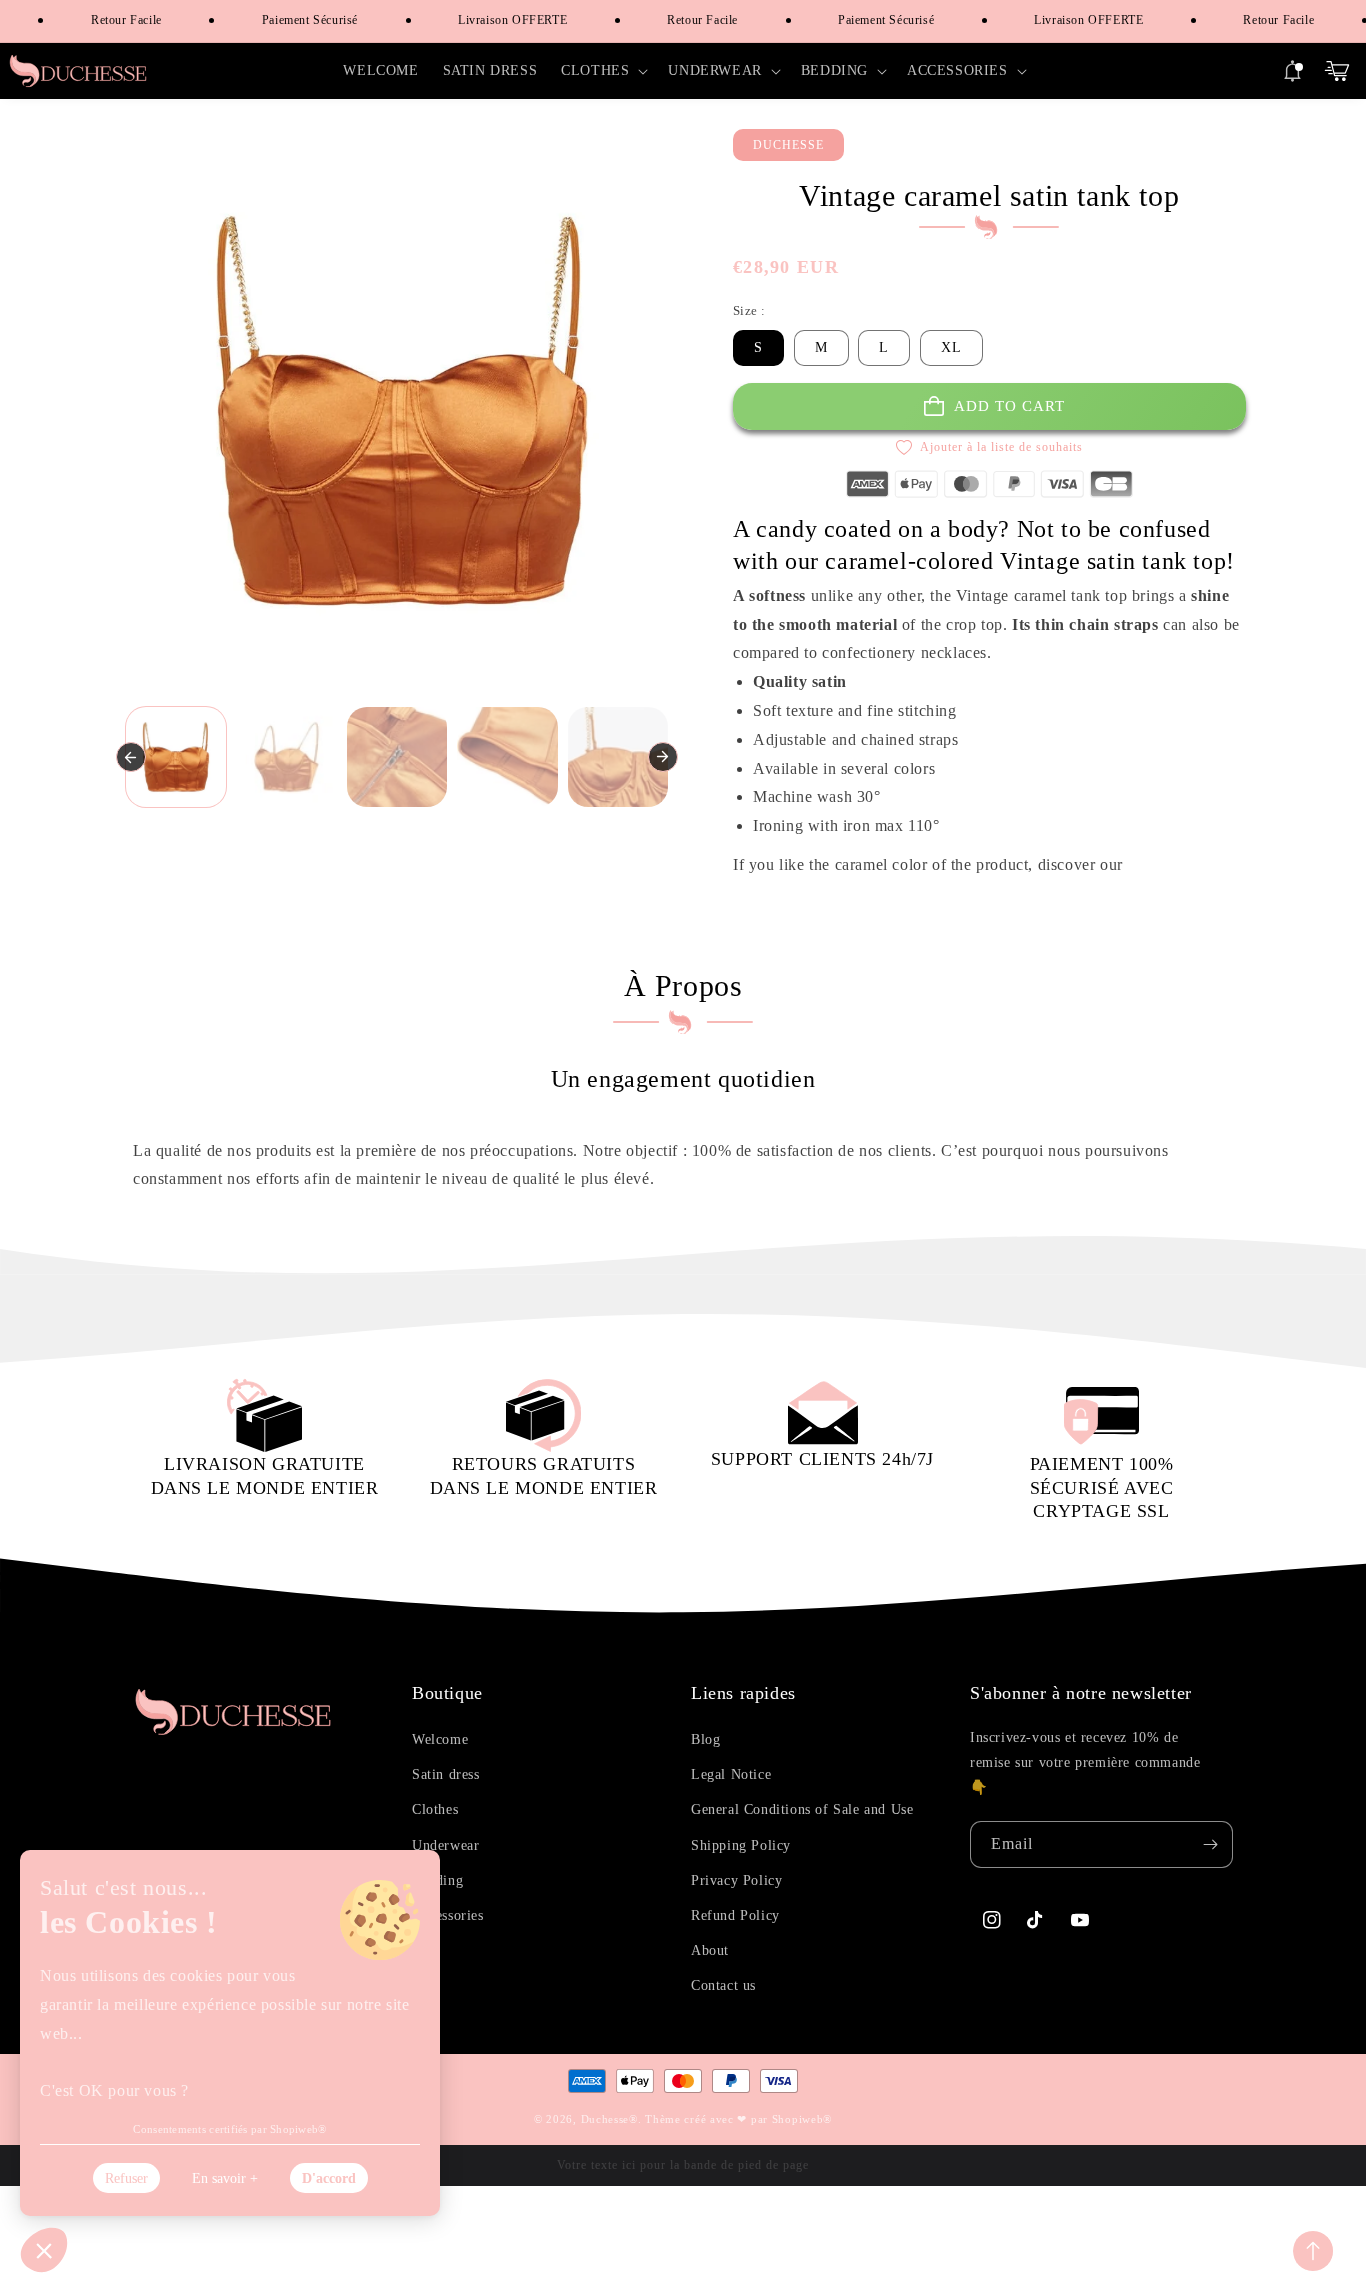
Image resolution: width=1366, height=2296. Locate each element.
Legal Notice (731, 1774)
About (710, 1950)
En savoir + (225, 2178)
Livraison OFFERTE (498, 20)
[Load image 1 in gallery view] (176, 757)
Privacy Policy (736, 1880)
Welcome (440, 1739)
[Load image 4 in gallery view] (507, 757)
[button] (602, 71)
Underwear (445, 1845)
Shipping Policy (741, 1845)
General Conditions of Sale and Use (802, 1809)
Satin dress (446, 1774)
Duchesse (605, 2119)
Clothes (435, 1809)
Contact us (723, 1985)
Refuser (126, 2178)
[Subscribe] (1210, 1844)
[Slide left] (131, 757)
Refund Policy (735, 1915)
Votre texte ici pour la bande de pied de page (683, 2165)
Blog (705, 1739)
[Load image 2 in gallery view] (286, 757)
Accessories (448, 1915)
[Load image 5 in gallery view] (618, 757)
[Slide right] (663, 757)
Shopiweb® (802, 2119)
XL (951, 347)
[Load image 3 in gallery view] (397, 757)
